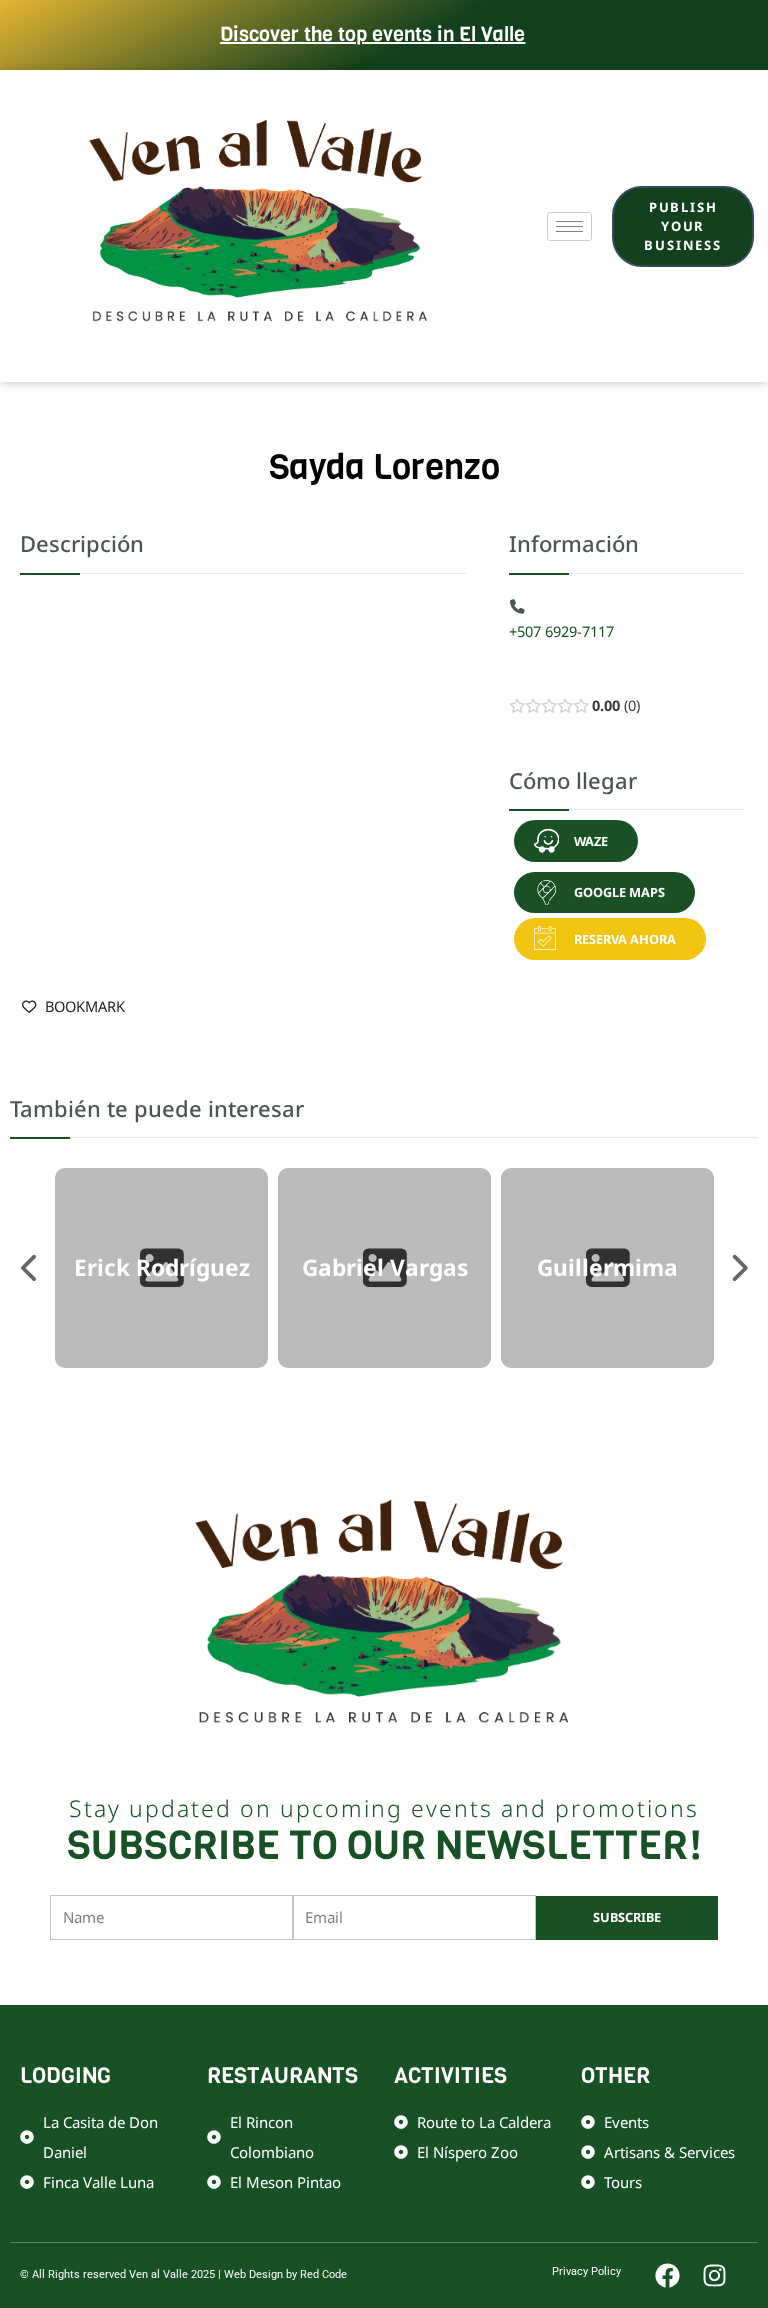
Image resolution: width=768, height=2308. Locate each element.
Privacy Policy (586, 2271)
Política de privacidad (461, 1971)
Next (738, 1268)
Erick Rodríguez (162, 1268)
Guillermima (607, 1268)
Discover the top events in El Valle (372, 34)
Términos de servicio (589, 1971)
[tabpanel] (161, 1268)
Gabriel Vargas (385, 1268)
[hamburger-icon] (569, 226)
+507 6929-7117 (561, 631)
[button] (576, 841)
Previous (30, 1268)
